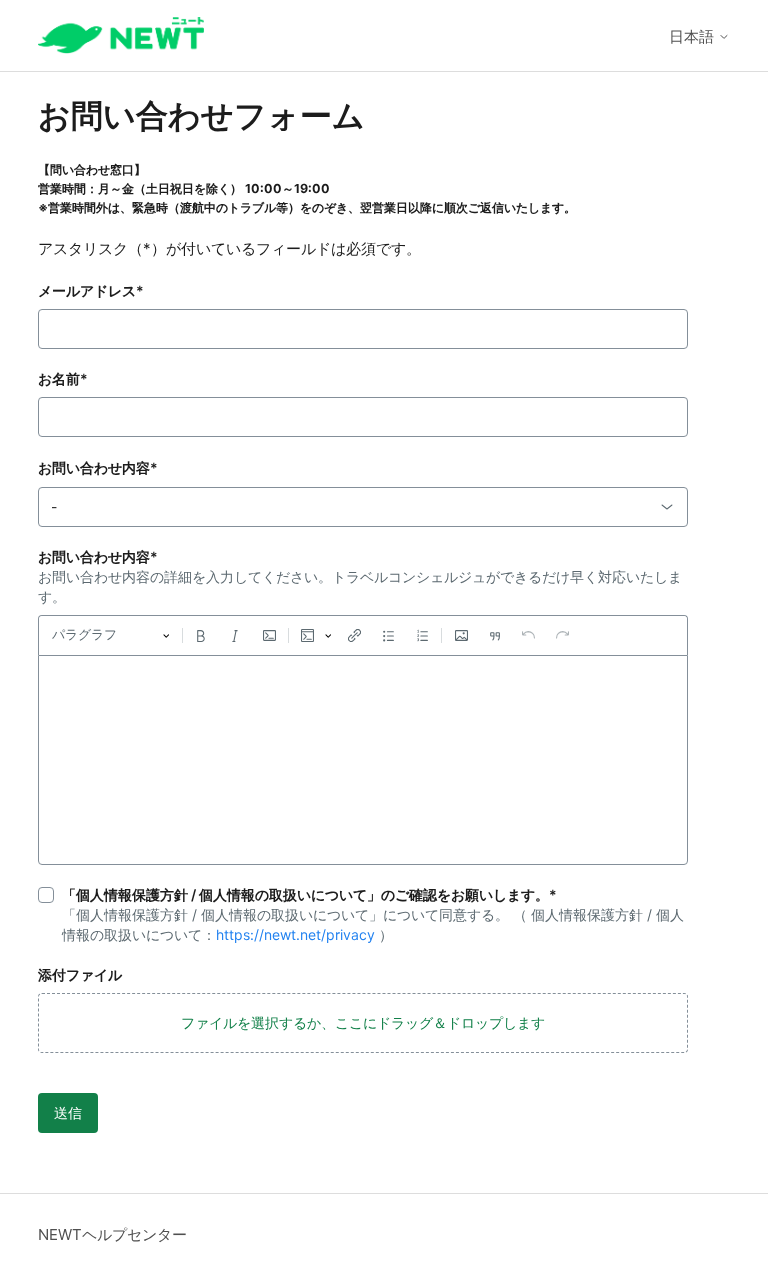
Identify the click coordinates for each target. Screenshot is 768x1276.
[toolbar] (363, 635)
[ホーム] (120, 35)
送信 (68, 1112)
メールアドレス (91, 290)
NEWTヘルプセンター (112, 1234)
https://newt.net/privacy (295, 934)
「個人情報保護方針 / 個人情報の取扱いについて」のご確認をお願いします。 (309, 894)
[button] (363, 1023)
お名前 (63, 378)
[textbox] (363, 760)
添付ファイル (80, 974)
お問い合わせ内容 (98, 467)
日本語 (693, 36)
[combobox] (363, 507)
